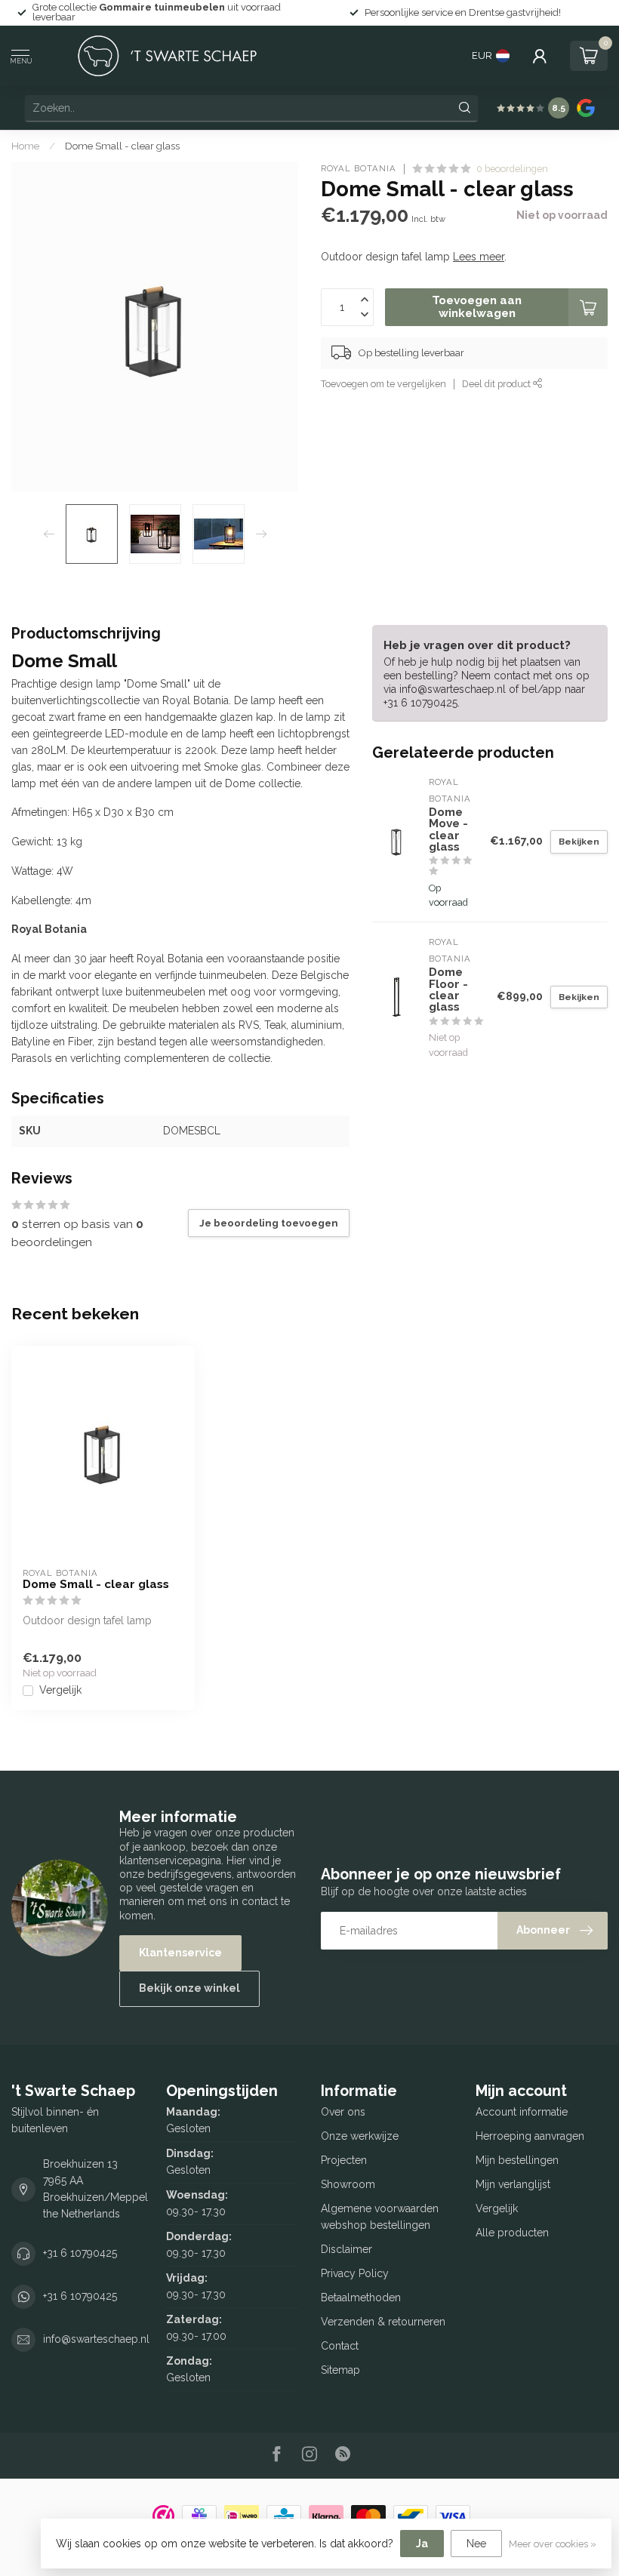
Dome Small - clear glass (122, 146)
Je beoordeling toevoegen (269, 1223)
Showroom (348, 2184)
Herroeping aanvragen (530, 2136)
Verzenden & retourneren (383, 2322)
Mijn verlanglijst (513, 2184)
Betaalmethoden (361, 2297)
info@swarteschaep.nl (96, 2339)
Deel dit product (497, 384)
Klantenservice (180, 1953)
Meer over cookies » (553, 2544)
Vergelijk (60, 1690)
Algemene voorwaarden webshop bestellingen (380, 2217)
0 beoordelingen (512, 169)
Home (25, 146)
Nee (476, 2544)
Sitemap (340, 2370)
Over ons (343, 2112)
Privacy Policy (355, 2273)
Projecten (344, 2160)
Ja (422, 2544)
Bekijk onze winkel (189, 1988)
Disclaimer (346, 2249)
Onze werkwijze (360, 2136)
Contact (340, 2346)
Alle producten (512, 2233)
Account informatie (522, 2112)
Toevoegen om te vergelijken (383, 384)
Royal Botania (359, 169)
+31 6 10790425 (80, 2253)
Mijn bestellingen (517, 2160)
